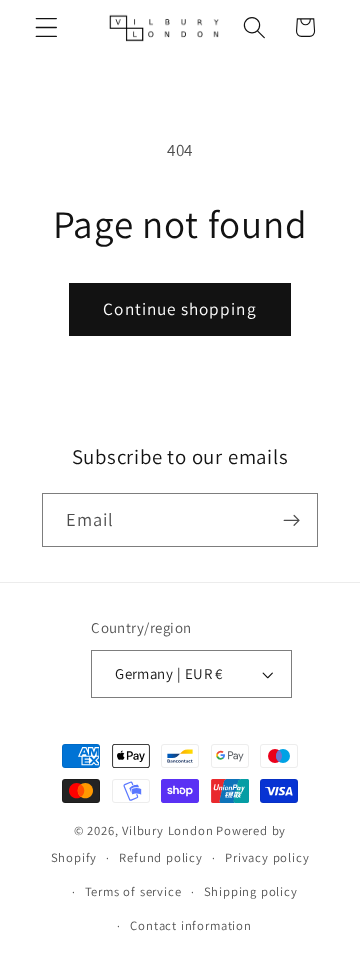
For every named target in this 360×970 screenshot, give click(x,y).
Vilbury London (167, 830)
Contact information (190, 925)
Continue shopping (180, 308)
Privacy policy (267, 857)
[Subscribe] (292, 520)
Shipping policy (251, 891)
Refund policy (160, 857)
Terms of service (133, 891)
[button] (46, 27)
